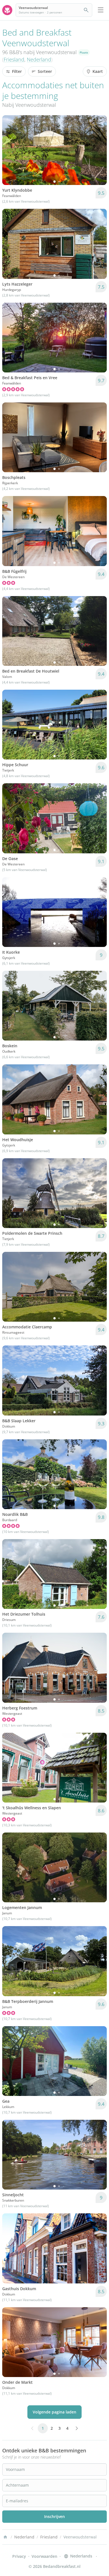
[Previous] (10, 150)
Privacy (19, 2556)
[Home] (5, 2537)
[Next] (99, 150)
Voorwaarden (44, 2556)
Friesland (14, 59)
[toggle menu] (101, 10)
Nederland (39, 59)
